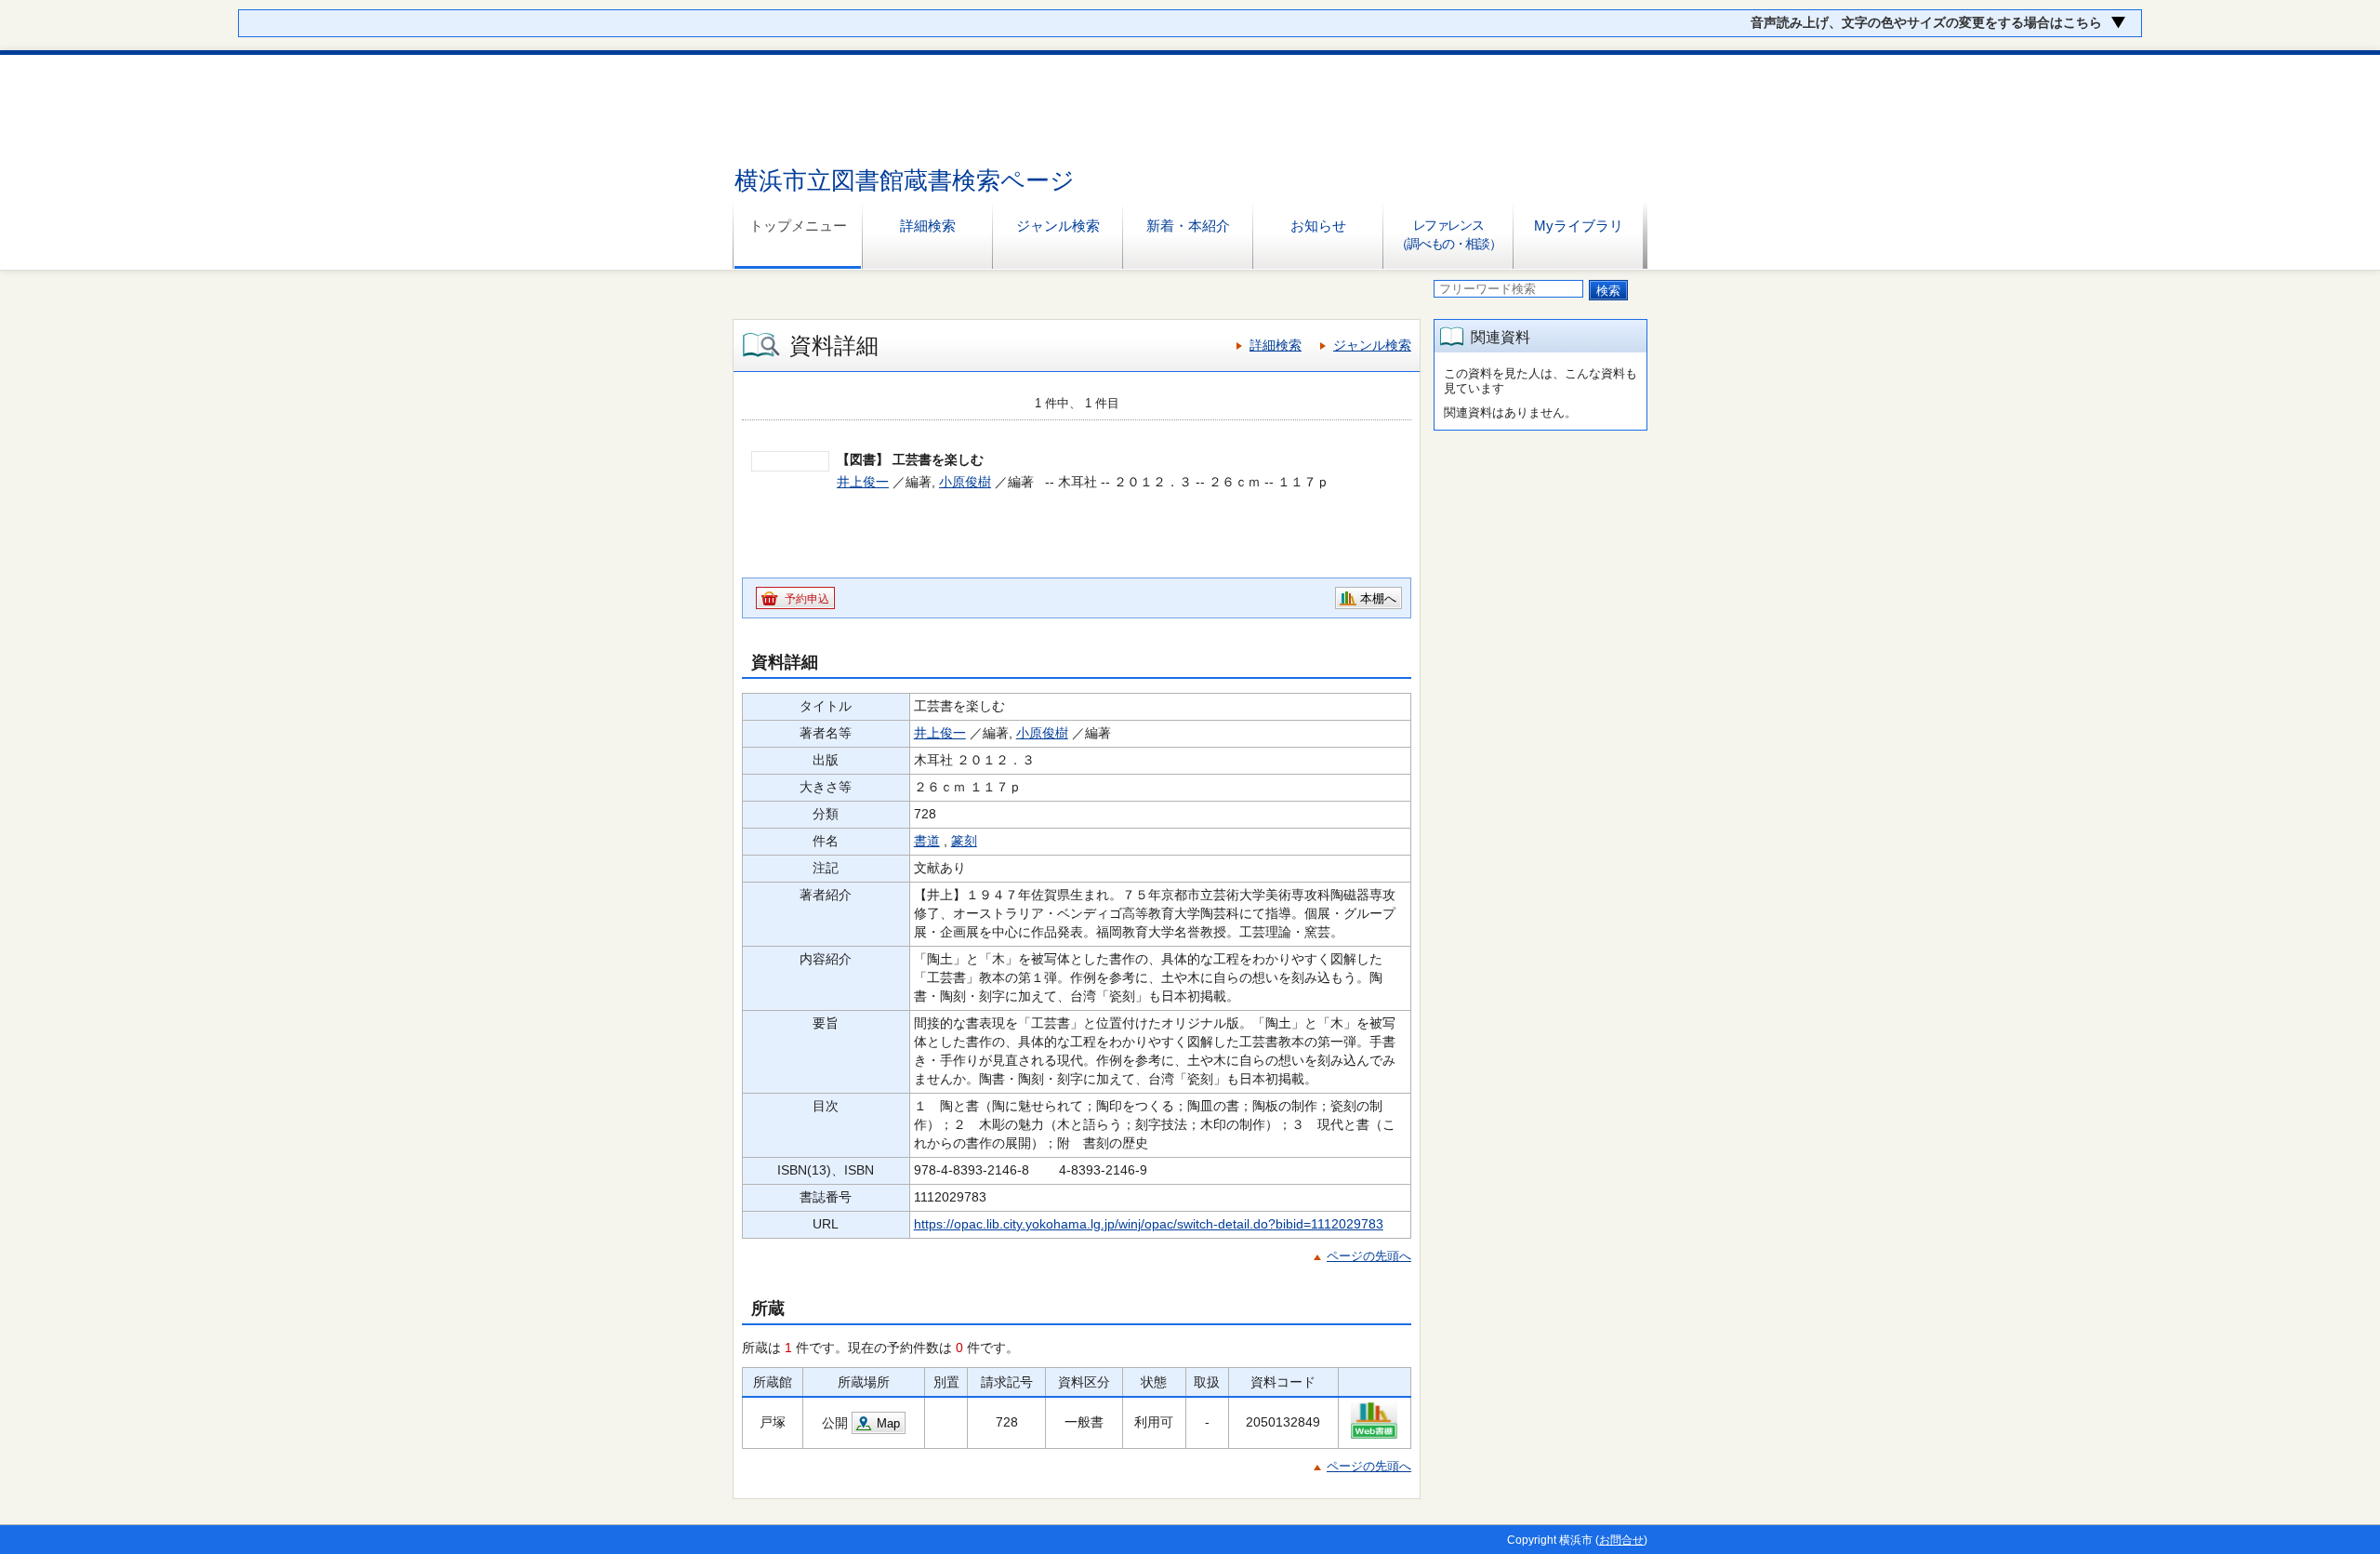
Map (888, 1423)
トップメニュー (798, 226)
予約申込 (807, 599)
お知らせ (1318, 226)
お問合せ (1621, 1540)
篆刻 (964, 841)
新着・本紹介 (1188, 226)
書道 (927, 841)
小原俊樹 (965, 482)
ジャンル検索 (1058, 226)
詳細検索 (928, 226)
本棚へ (1378, 598)
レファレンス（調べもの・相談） (1448, 234)
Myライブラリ (1579, 226)
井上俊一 (863, 482)
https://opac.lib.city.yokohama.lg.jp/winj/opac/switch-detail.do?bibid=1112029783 (1149, 1224)
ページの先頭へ (1369, 1256)
